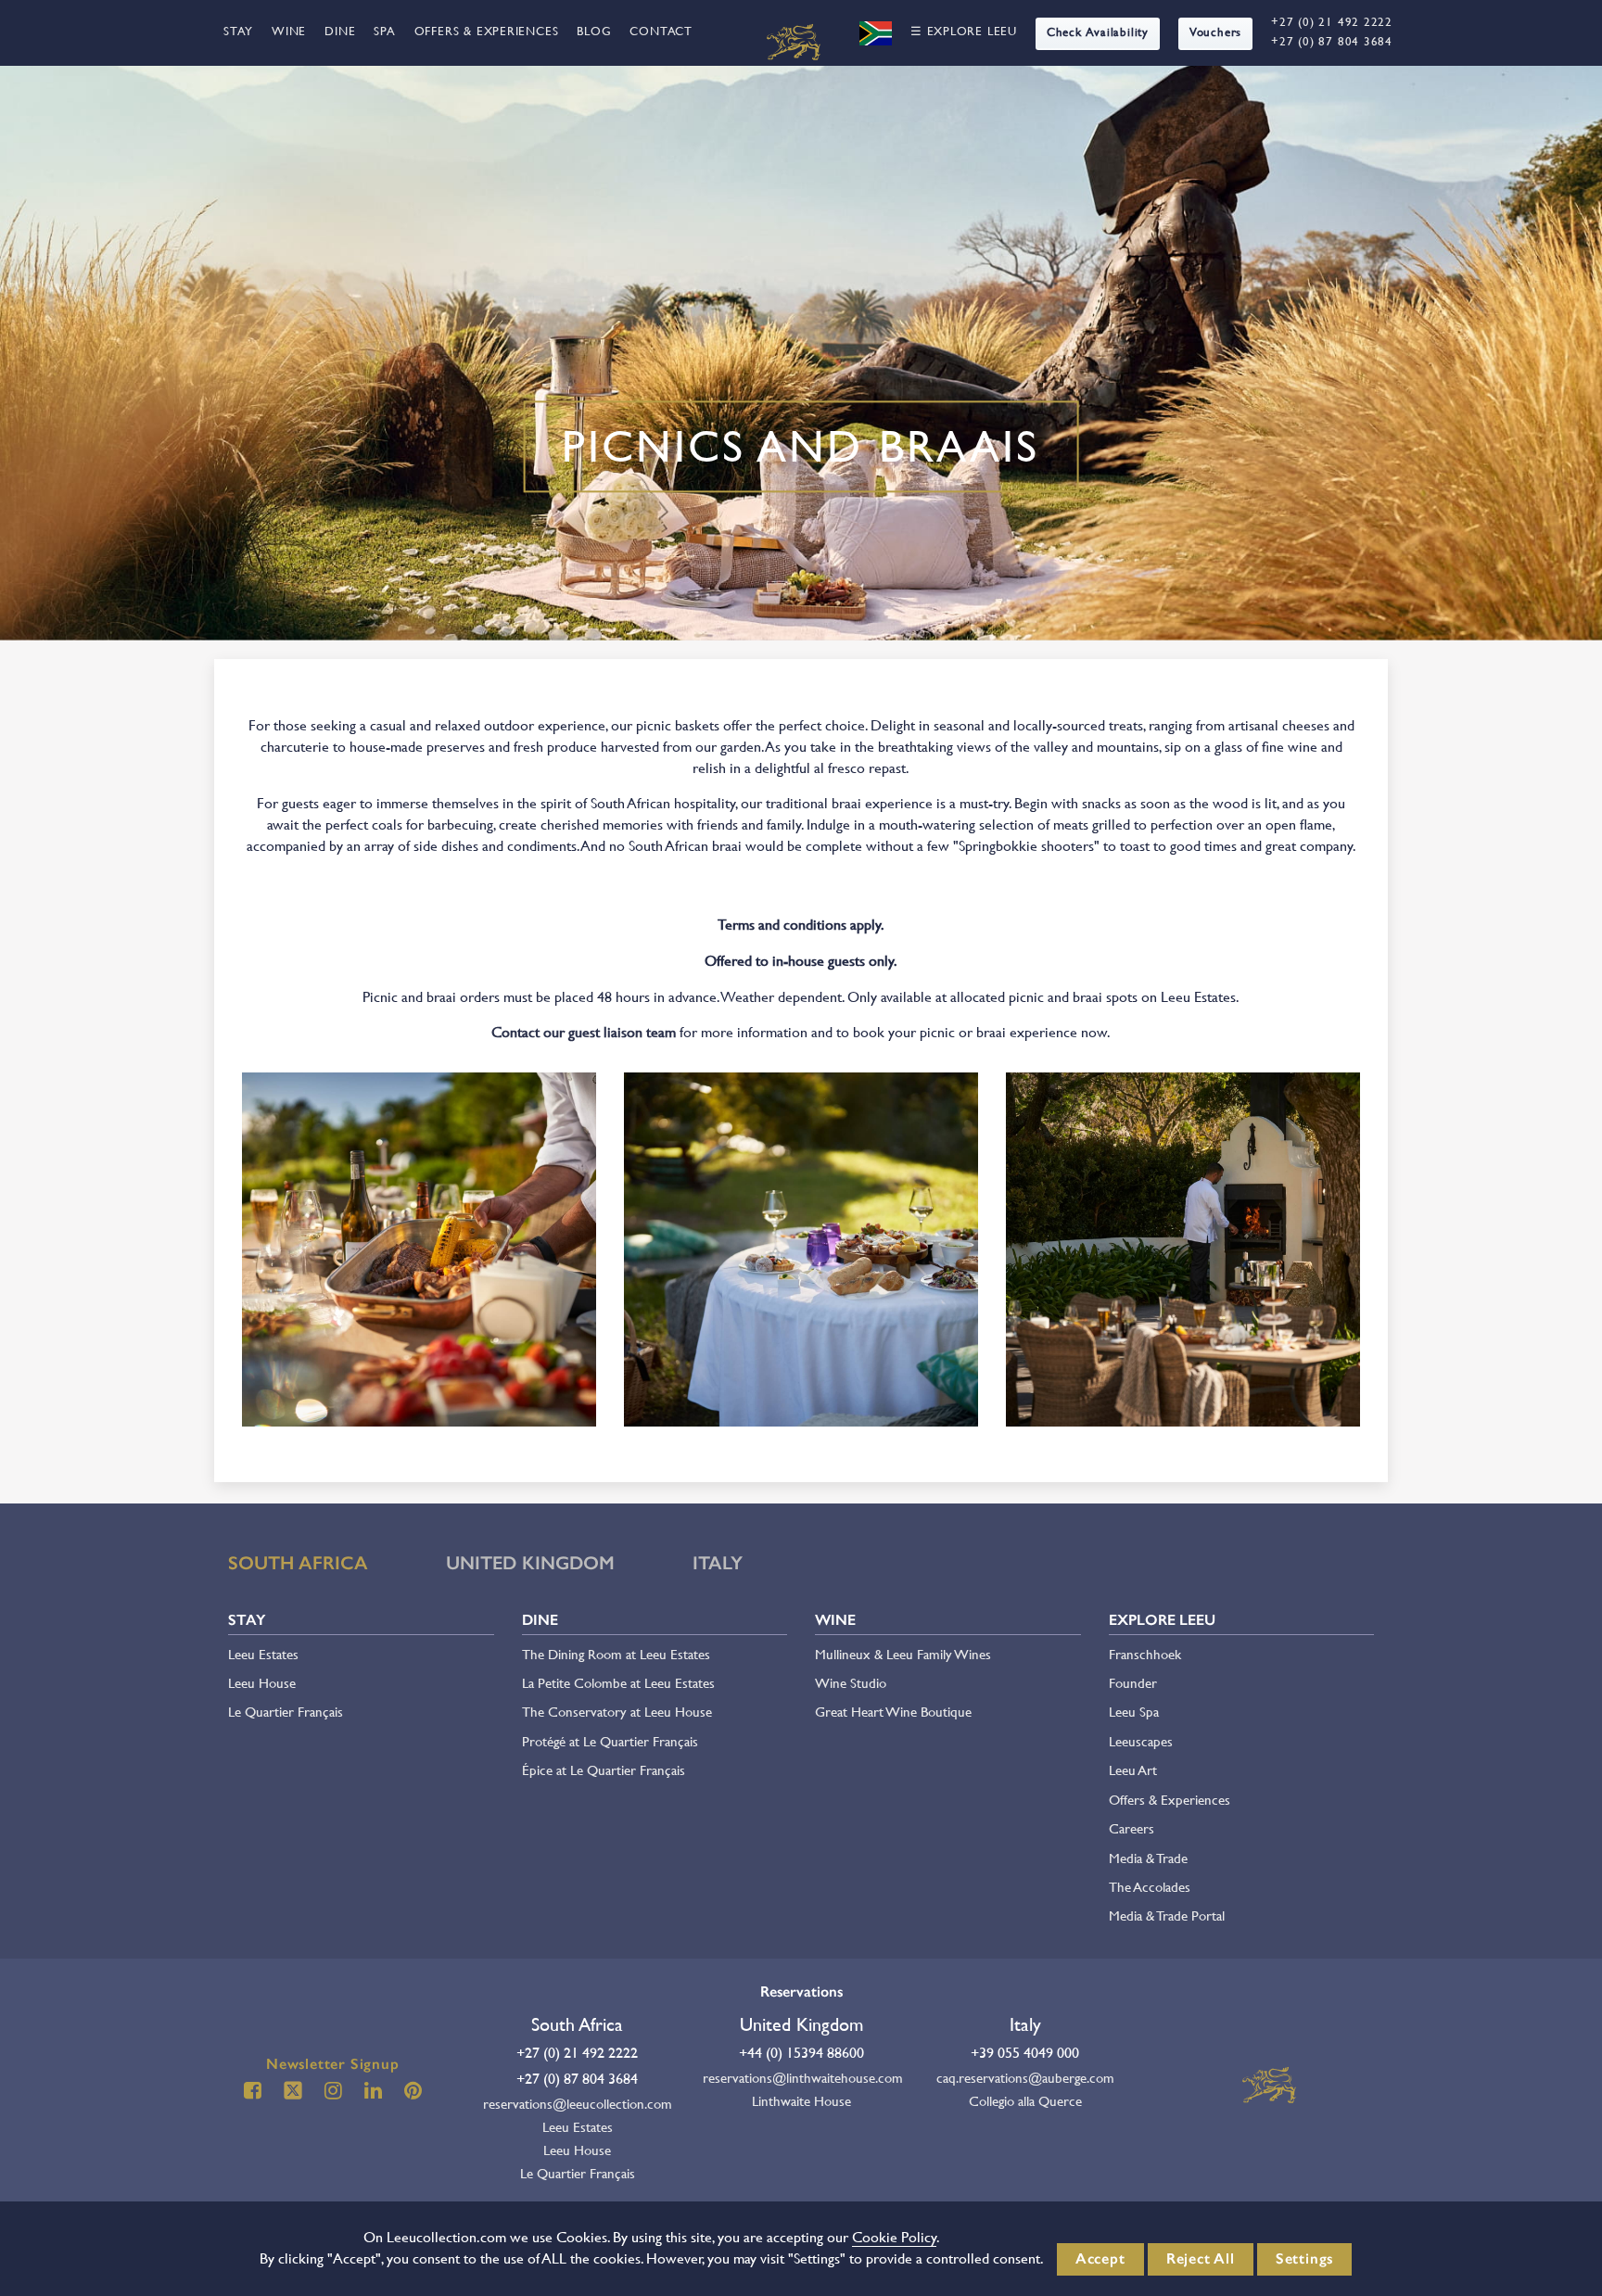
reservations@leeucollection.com (578, 2104)
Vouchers (1215, 32)
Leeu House (262, 1683)
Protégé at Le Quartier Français (610, 1741)
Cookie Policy (894, 2237)
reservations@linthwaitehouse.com (801, 2078)
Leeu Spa (1134, 1712)
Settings (1304, 2258)
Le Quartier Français (286, 1712)
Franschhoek (1145, 1654)
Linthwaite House (801, 2101)
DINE (340, 31)
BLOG (594, 31)
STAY (238, 31)
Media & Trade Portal (1167, 1915)
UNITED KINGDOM (530, 1563)
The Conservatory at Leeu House (617, 1712)
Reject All (1201, 2258)
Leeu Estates (263, 1654)
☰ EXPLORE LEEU (964, 31)
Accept (1100, 2258)
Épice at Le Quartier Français (604, 1770)
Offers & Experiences (1170, 1800)
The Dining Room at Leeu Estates (616, 1654)
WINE (289, 31)
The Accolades (1150, 1887)
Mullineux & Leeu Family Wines (903, 1654)
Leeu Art (1133, 1770)
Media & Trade (1148, 1858)
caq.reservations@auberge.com (1025, 2078)
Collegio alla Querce (1025, 2101)
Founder (1133, 1683)
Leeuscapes (1141, 1741)
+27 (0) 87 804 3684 (1332, 41)
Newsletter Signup (333, 2064)
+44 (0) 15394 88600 (801, 2053)
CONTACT (661, 31)
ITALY (718, 1563)
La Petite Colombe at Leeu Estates (618, 1683)
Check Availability (1098, 32)
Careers (1132, 1828)
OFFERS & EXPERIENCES (487, 31)
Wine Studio (851, 1683)
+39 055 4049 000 (1025, 2053)
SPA (384, 31)
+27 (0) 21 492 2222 (1332, 22)
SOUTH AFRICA (298, 1563)
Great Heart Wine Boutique (893, 1712)
